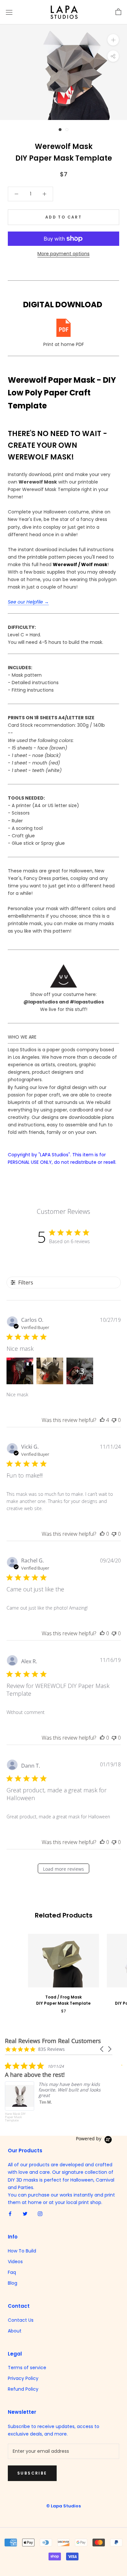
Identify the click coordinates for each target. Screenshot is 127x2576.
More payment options (63, 254)
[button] (102, 2049)
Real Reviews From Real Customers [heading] (53, 2041)
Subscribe (32, 2473)
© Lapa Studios (63, 2506)
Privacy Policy (23, 2378)
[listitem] (54, 2093)
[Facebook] (10, 2214)
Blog (13, 2283)
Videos (15, 2262)
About (15, 2331)
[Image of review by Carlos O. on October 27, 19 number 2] (50, 1371)
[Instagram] (40, 2214)
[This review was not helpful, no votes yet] (114, 1420)
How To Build (22, 2251)
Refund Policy (23, 2389)
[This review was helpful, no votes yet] (102, 1534)
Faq (12, 2272)
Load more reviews (63, 1869)
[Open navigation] (9, 12)
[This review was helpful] (102, 1420)
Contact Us (21, 2320)
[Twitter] (25, 2214)
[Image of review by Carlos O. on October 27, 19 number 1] (20, 1371)
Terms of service (27, 2368)
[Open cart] (118, 12)
